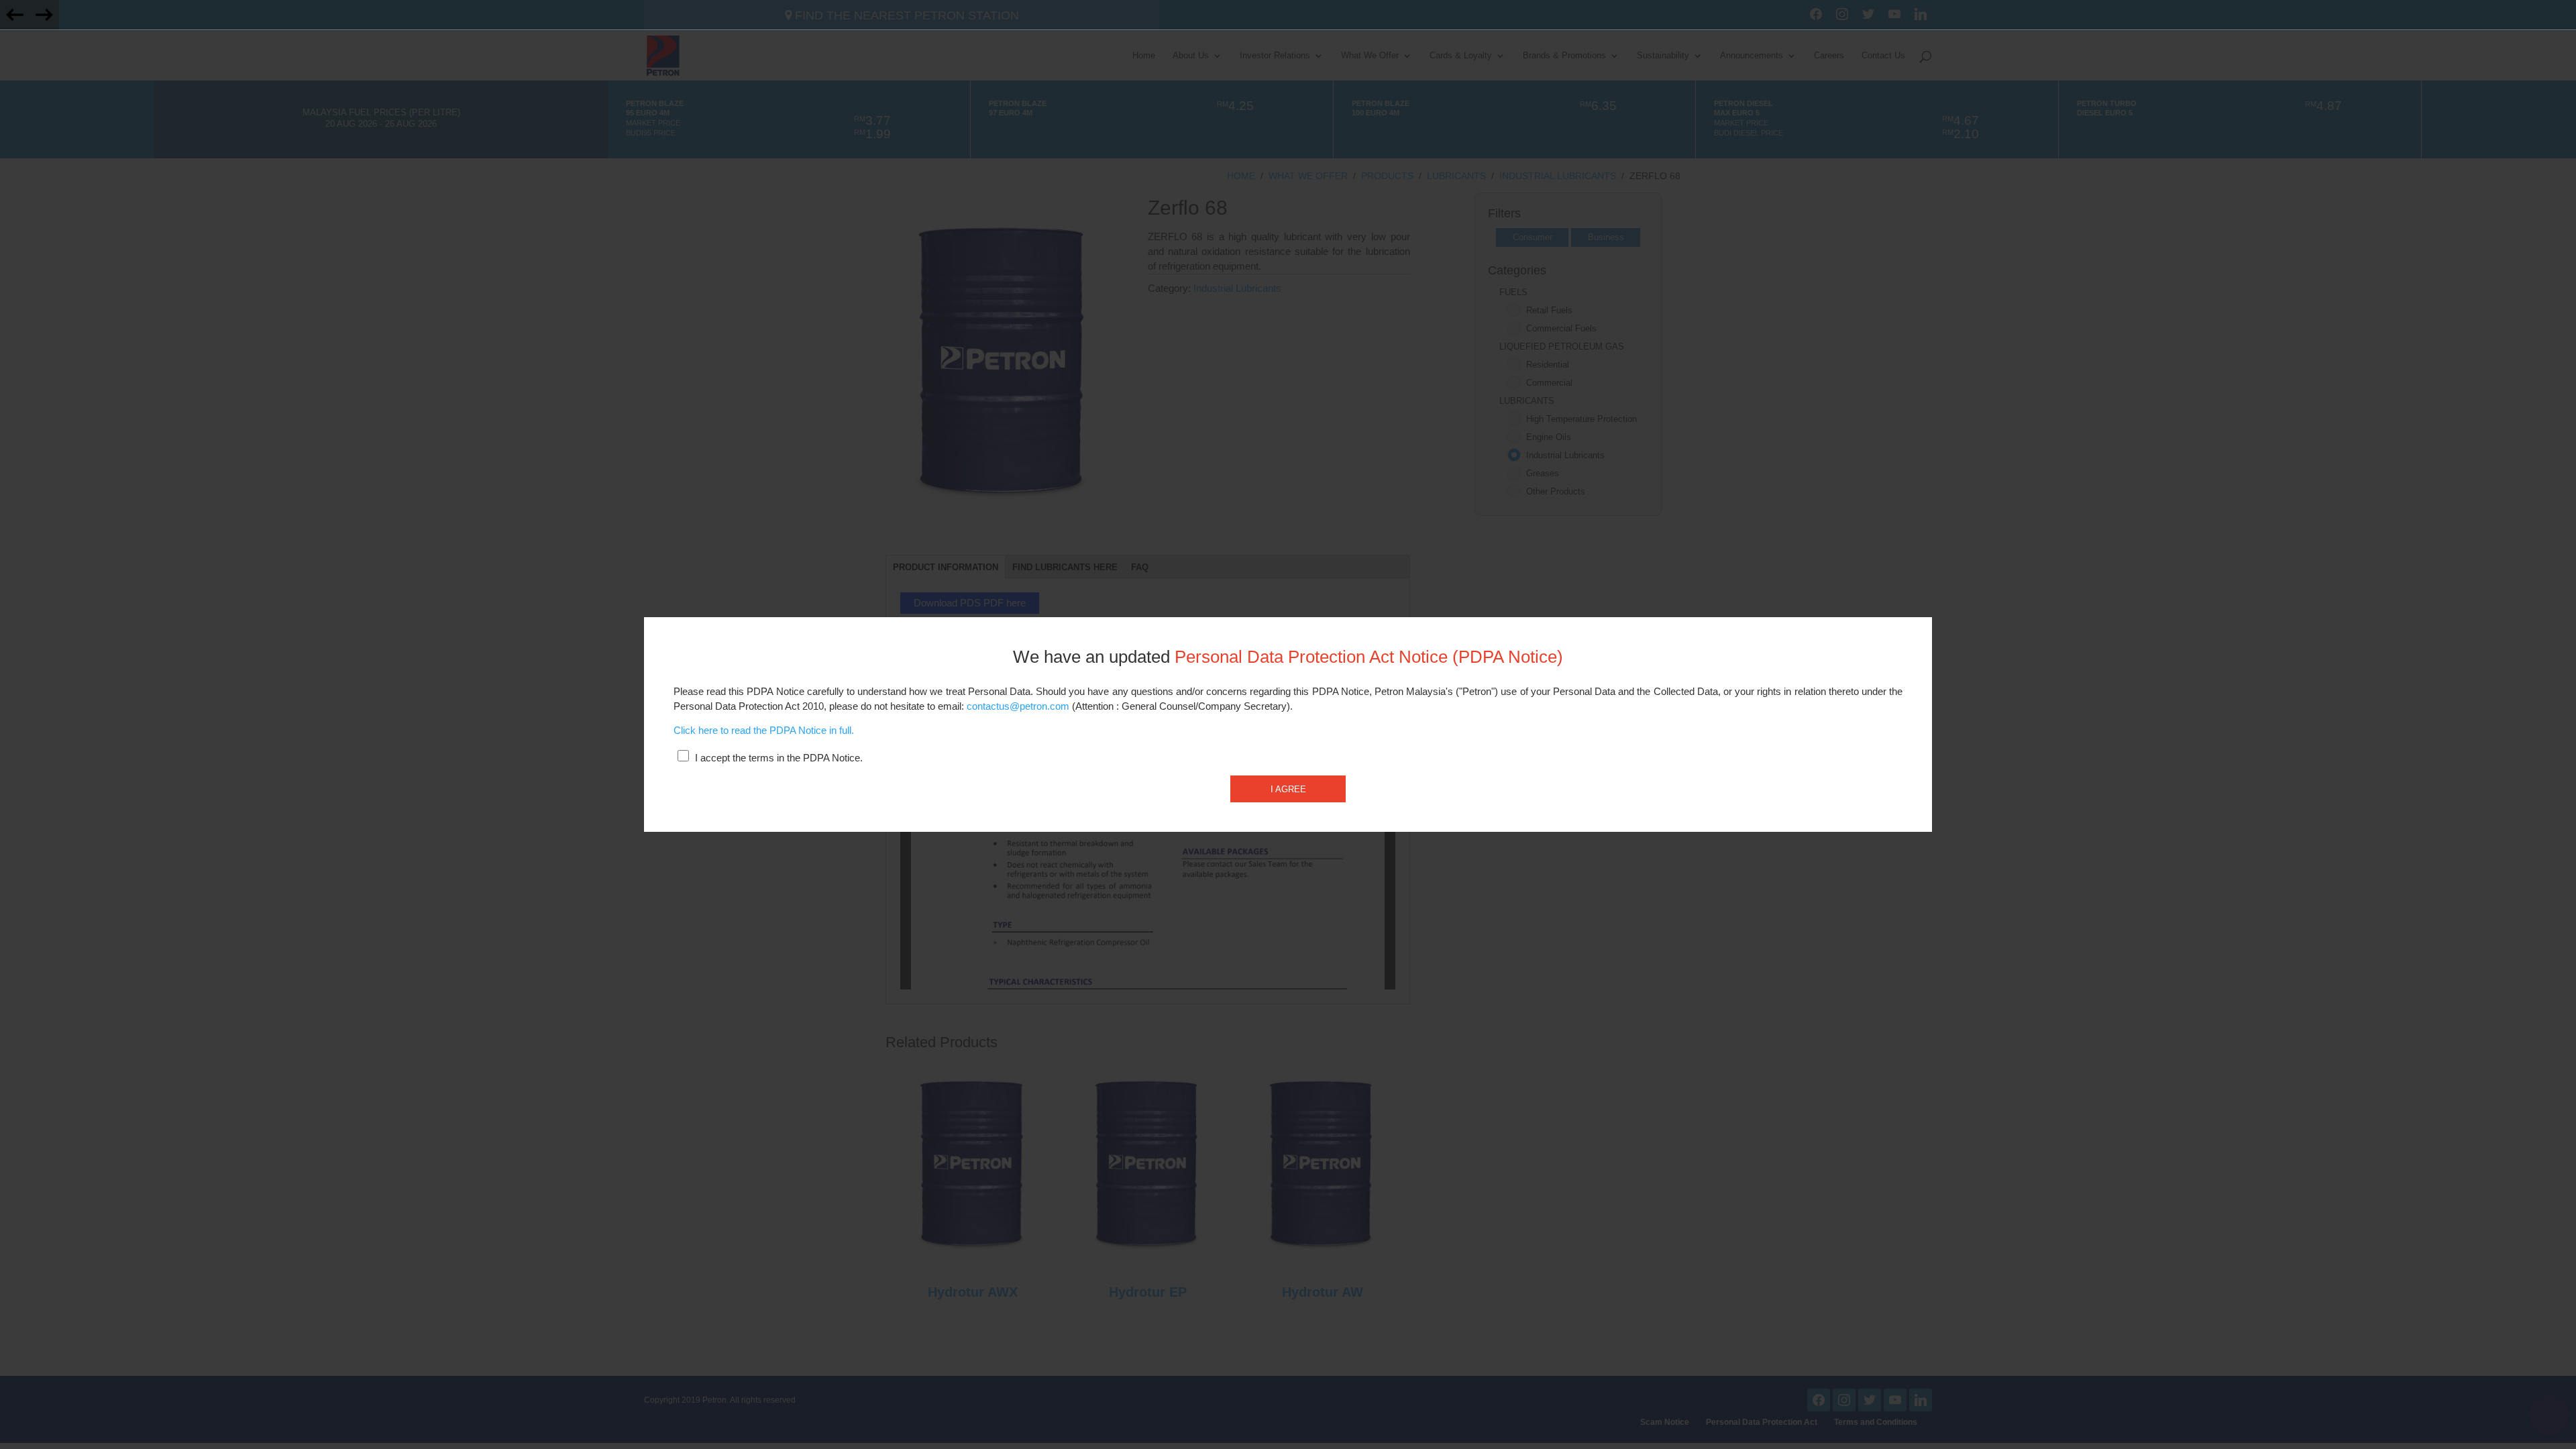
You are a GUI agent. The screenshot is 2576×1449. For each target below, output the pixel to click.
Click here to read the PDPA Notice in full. (764, 731)
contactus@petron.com (1018, 706)
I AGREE (1288, 789)
